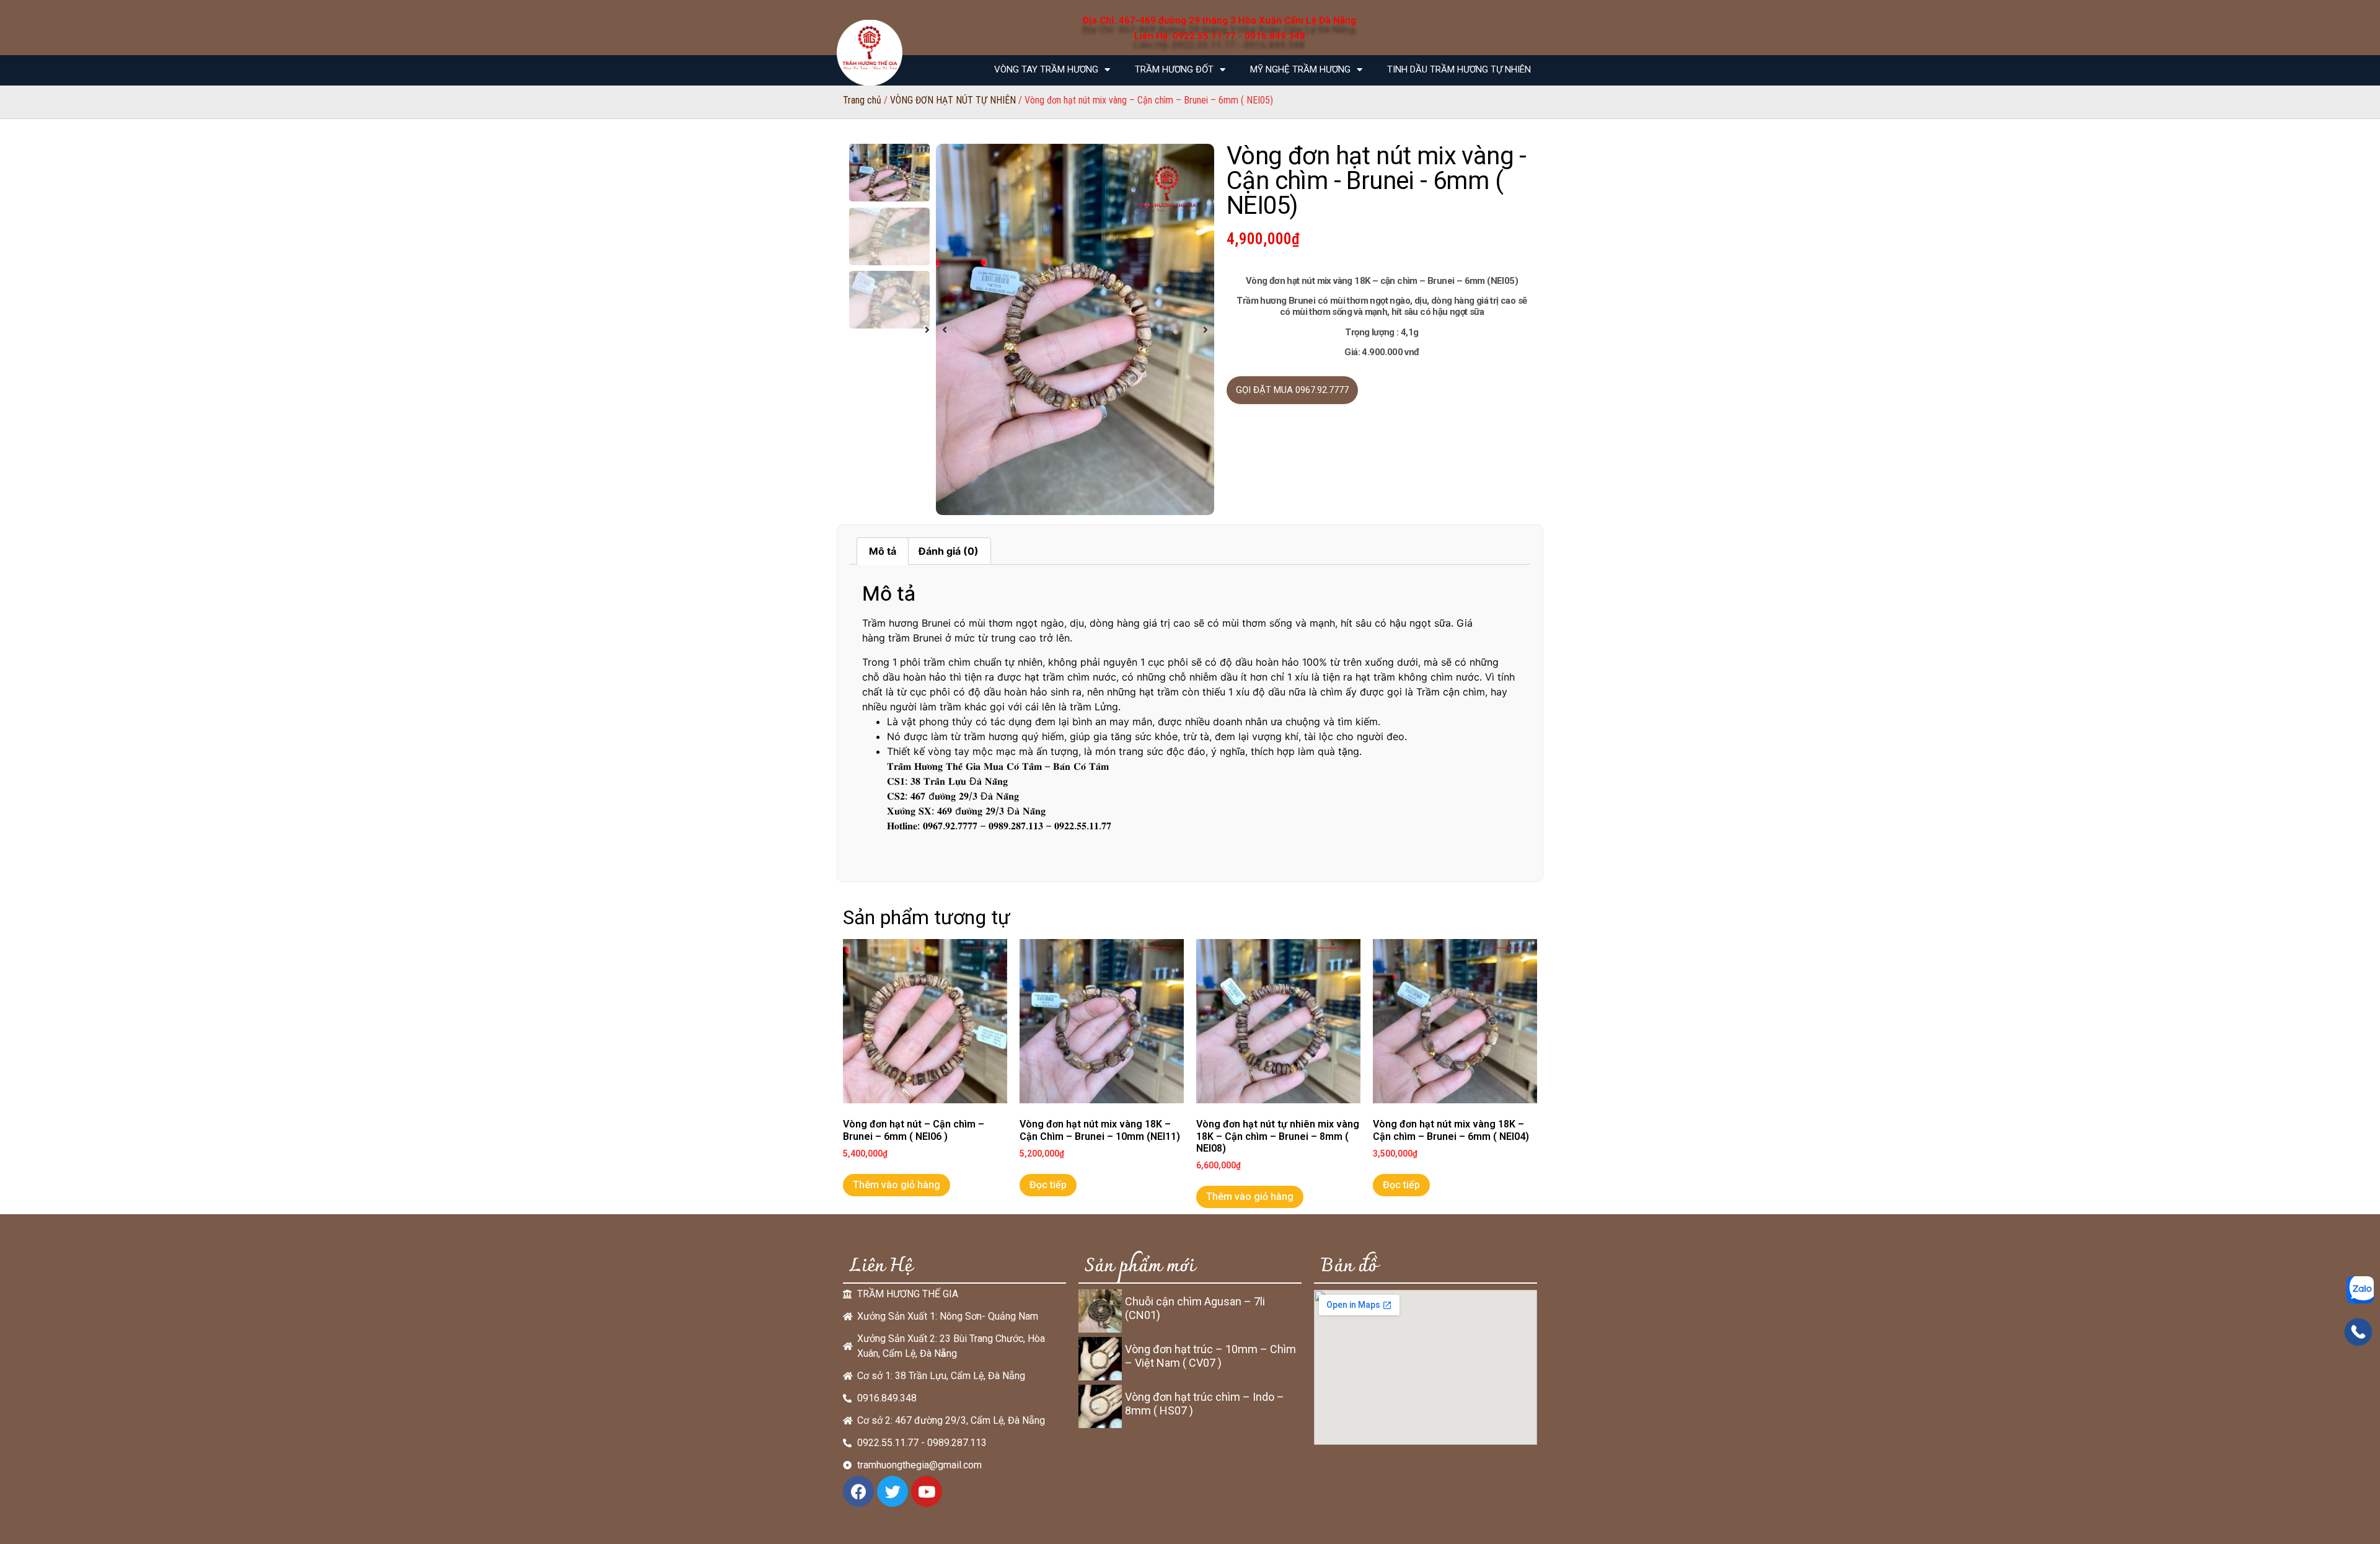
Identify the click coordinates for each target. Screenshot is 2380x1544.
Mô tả (883, 551)
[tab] (883, 551)
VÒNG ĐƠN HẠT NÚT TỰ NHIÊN (953, 100)
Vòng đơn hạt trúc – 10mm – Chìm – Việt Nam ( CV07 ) (1210, 1356)
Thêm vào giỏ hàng (897, 1185)
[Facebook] (858, 1491)
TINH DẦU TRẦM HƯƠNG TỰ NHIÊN (1459, 69)
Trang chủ (862, 100)
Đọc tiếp (1048, 1185)
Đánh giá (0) (949, 551)
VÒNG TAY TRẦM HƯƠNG (1046, 69)
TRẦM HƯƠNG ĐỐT (1174, 69)
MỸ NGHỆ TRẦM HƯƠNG (1300, 69)
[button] (945, 330)
